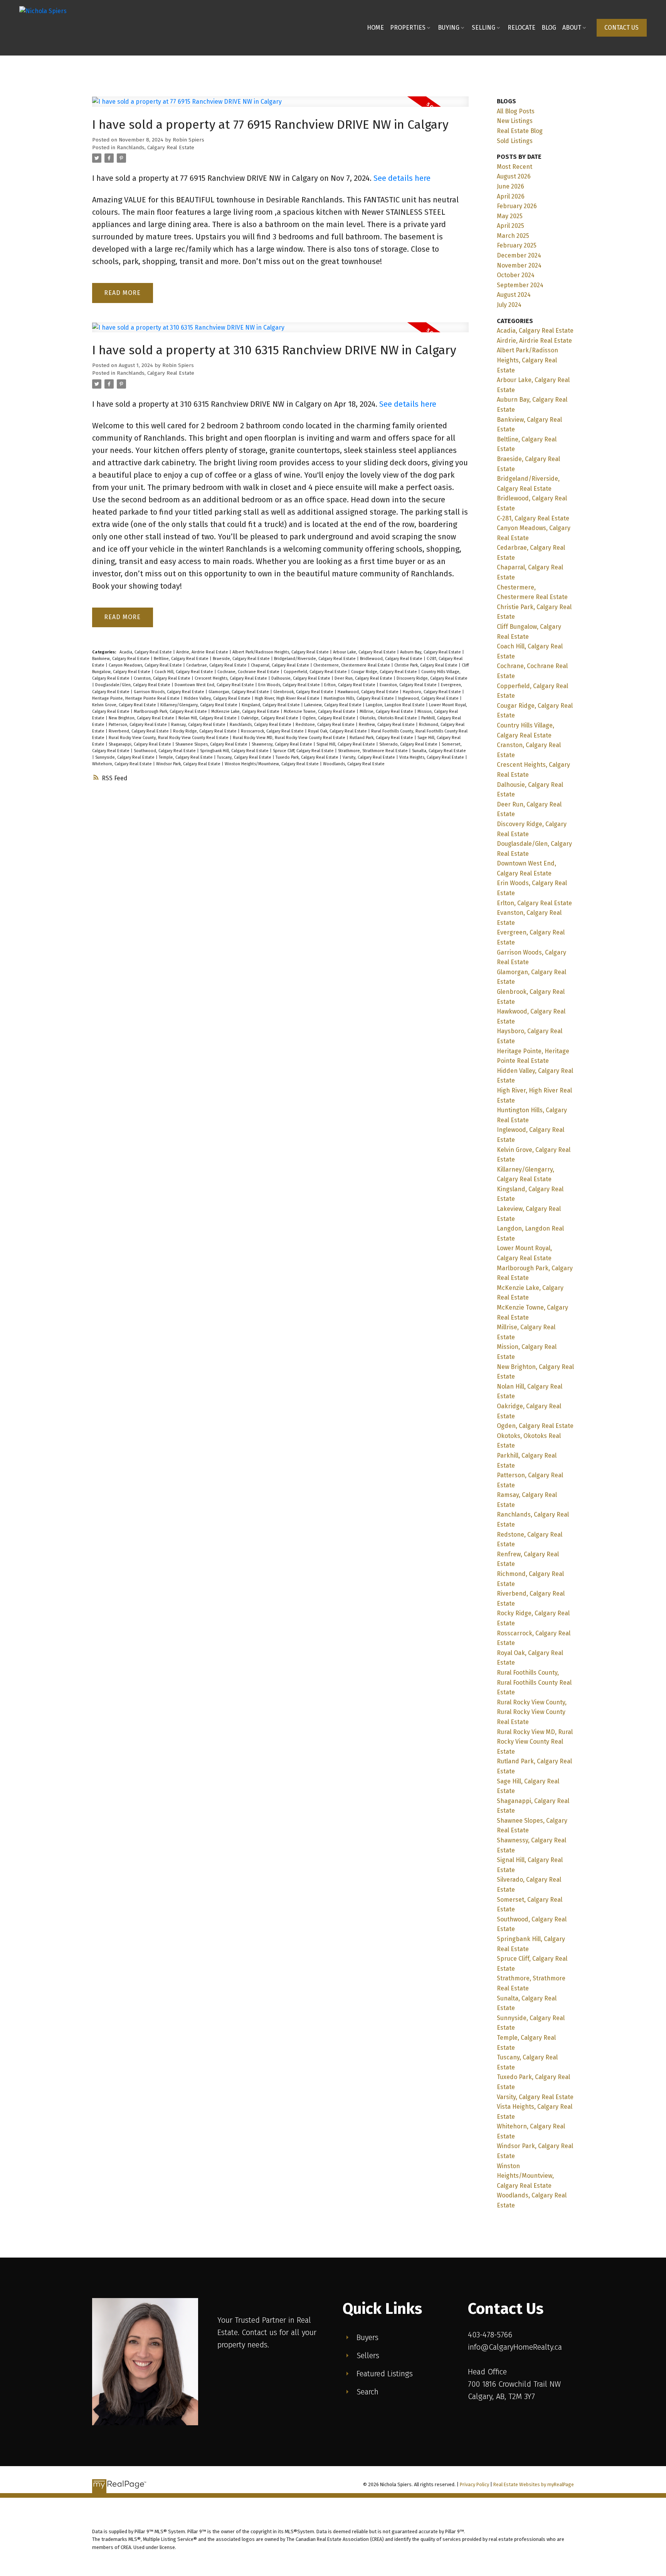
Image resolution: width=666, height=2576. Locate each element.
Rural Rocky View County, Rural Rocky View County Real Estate (169, 738)
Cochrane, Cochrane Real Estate (249, 672)
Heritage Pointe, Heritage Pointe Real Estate (136, 698)
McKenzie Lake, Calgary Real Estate (246, 711)
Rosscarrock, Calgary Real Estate (273, 731)
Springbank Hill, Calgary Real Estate (235, 751)
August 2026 (514, 176)
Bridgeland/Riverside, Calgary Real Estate (315, 659)
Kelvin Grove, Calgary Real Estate (125, 705)
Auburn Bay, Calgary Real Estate (431, 652)
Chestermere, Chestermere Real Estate (352, 665)
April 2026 (511, 196)
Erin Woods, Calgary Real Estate (290, 685)
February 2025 (517, 245)
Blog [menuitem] (549, 28)
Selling (484, 28)
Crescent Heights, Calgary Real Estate (231, 678)
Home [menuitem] (375, 28)
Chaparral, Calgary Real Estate (281, 665)
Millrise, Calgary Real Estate (387, 711)
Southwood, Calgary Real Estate (165, 751)
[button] (622, 28)
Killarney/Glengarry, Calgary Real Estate (199, 705)
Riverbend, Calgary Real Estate (139, 731)
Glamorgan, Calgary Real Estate (239, 692)
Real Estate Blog (520, 131)
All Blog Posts (516, 111)
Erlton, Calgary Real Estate (350, 685)
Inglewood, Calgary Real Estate (429, 698)
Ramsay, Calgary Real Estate (199, 725)
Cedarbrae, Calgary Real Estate (217, 665)
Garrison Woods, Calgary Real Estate (170, 692)
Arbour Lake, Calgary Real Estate (365, 652)
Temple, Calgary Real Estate (186, 757)
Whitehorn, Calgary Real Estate (123, 764)
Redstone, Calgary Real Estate (326, 725)
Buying (449, 28)
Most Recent (515, 167)
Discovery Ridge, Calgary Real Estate (432, 678)
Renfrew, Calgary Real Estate (387, 725)
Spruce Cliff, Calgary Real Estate (304, 751)
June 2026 (510, 186)
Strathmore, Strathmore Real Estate (373, 751)
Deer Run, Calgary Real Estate (364, 678)
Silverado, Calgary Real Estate (409, 744)
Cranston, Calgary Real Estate (163, 678)
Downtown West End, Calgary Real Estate (215, 685)
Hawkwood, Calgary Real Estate (369, 692)
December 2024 (519, 255)
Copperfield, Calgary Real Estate (316, 672)
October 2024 (516, 275)
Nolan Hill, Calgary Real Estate (208, 718)
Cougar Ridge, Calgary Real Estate (385, 672)
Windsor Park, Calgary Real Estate (189, 764)
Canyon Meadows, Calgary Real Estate (146, 665)
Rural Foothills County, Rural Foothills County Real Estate (534, 1682)
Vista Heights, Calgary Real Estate (432, 757)
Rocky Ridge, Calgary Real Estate (205, 731)
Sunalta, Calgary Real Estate (439, 751)
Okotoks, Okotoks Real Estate (389, 718)
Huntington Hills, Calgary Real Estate (359, 698)
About (572, 28)
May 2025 (510, 216)
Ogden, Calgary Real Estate (330, 718)
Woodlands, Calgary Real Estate (354, 764)
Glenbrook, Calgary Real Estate (304, 692)
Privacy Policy (474, 2484)
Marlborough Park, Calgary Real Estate (171, 711)
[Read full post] (280, 106)
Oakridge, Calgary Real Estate (270, 718)
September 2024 (520, 285)
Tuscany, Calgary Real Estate (245, 757)
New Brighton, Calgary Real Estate (142, 718)
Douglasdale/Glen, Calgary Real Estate (133, 685)
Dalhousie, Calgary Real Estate (301, 678)
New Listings (515, 121)
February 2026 (517, 206)
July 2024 (509, 305)
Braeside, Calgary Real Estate (242, 659)
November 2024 (519, 265)
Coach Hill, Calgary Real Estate (184, 672)
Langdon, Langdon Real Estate (396, 705)
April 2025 (510, 226)
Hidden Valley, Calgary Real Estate (218, 698)
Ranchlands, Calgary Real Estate (156, 148)
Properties (408, 28)
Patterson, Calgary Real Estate (138, 725)
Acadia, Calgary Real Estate (146, 652)
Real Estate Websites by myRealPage (534, 2484)
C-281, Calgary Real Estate (533, 518)
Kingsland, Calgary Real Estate (271, 705)
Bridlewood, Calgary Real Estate (392, 659)
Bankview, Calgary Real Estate (121, 659)
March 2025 (513, 236)
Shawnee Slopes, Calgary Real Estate (212, 744)
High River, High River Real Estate (288, 698)
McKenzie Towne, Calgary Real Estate (320, 711)
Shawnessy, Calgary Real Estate (283, 744)
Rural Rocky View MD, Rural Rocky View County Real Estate (290, 738)
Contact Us (621, 28)
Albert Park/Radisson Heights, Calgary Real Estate (281, 652)
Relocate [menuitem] (521, 28)
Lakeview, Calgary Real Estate (333, 705)
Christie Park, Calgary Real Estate (426, 665)
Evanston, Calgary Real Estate (409, 685)
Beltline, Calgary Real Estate (182, 659)
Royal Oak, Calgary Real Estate (338, 731)
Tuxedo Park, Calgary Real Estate (308, 757)
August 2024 (514, 295)
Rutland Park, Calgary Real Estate (382, 738)
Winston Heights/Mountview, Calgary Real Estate (272, 764)
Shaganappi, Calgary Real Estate (140, 744)
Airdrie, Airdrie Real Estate (203, 652)
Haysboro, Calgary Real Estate (432, 692)
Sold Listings (515, 141)
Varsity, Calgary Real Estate (369, 757)
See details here (402, 178)
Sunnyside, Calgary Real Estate (125, 757)
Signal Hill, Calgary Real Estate (346, 744)
